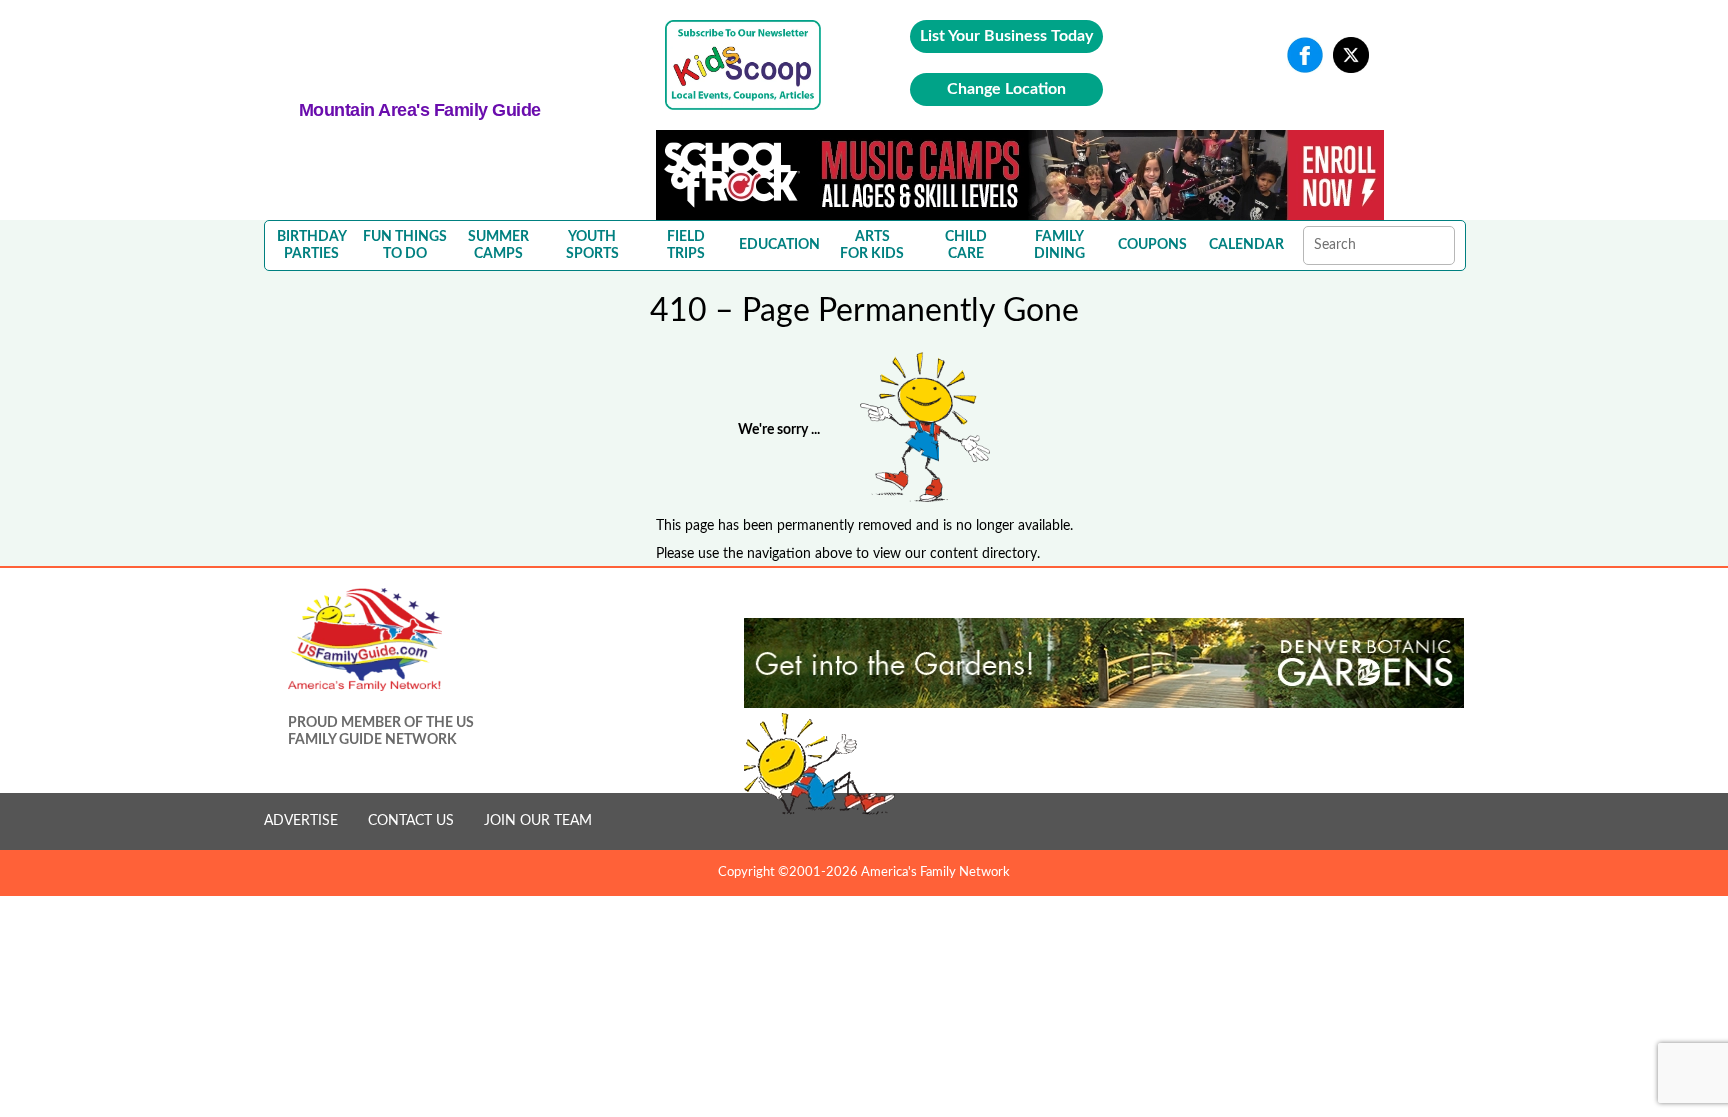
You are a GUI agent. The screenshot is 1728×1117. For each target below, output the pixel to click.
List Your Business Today (1006, 36)
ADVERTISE (301, 821)
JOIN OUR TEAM (538, 821)
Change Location (1006, 89)
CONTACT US (411, 821)
